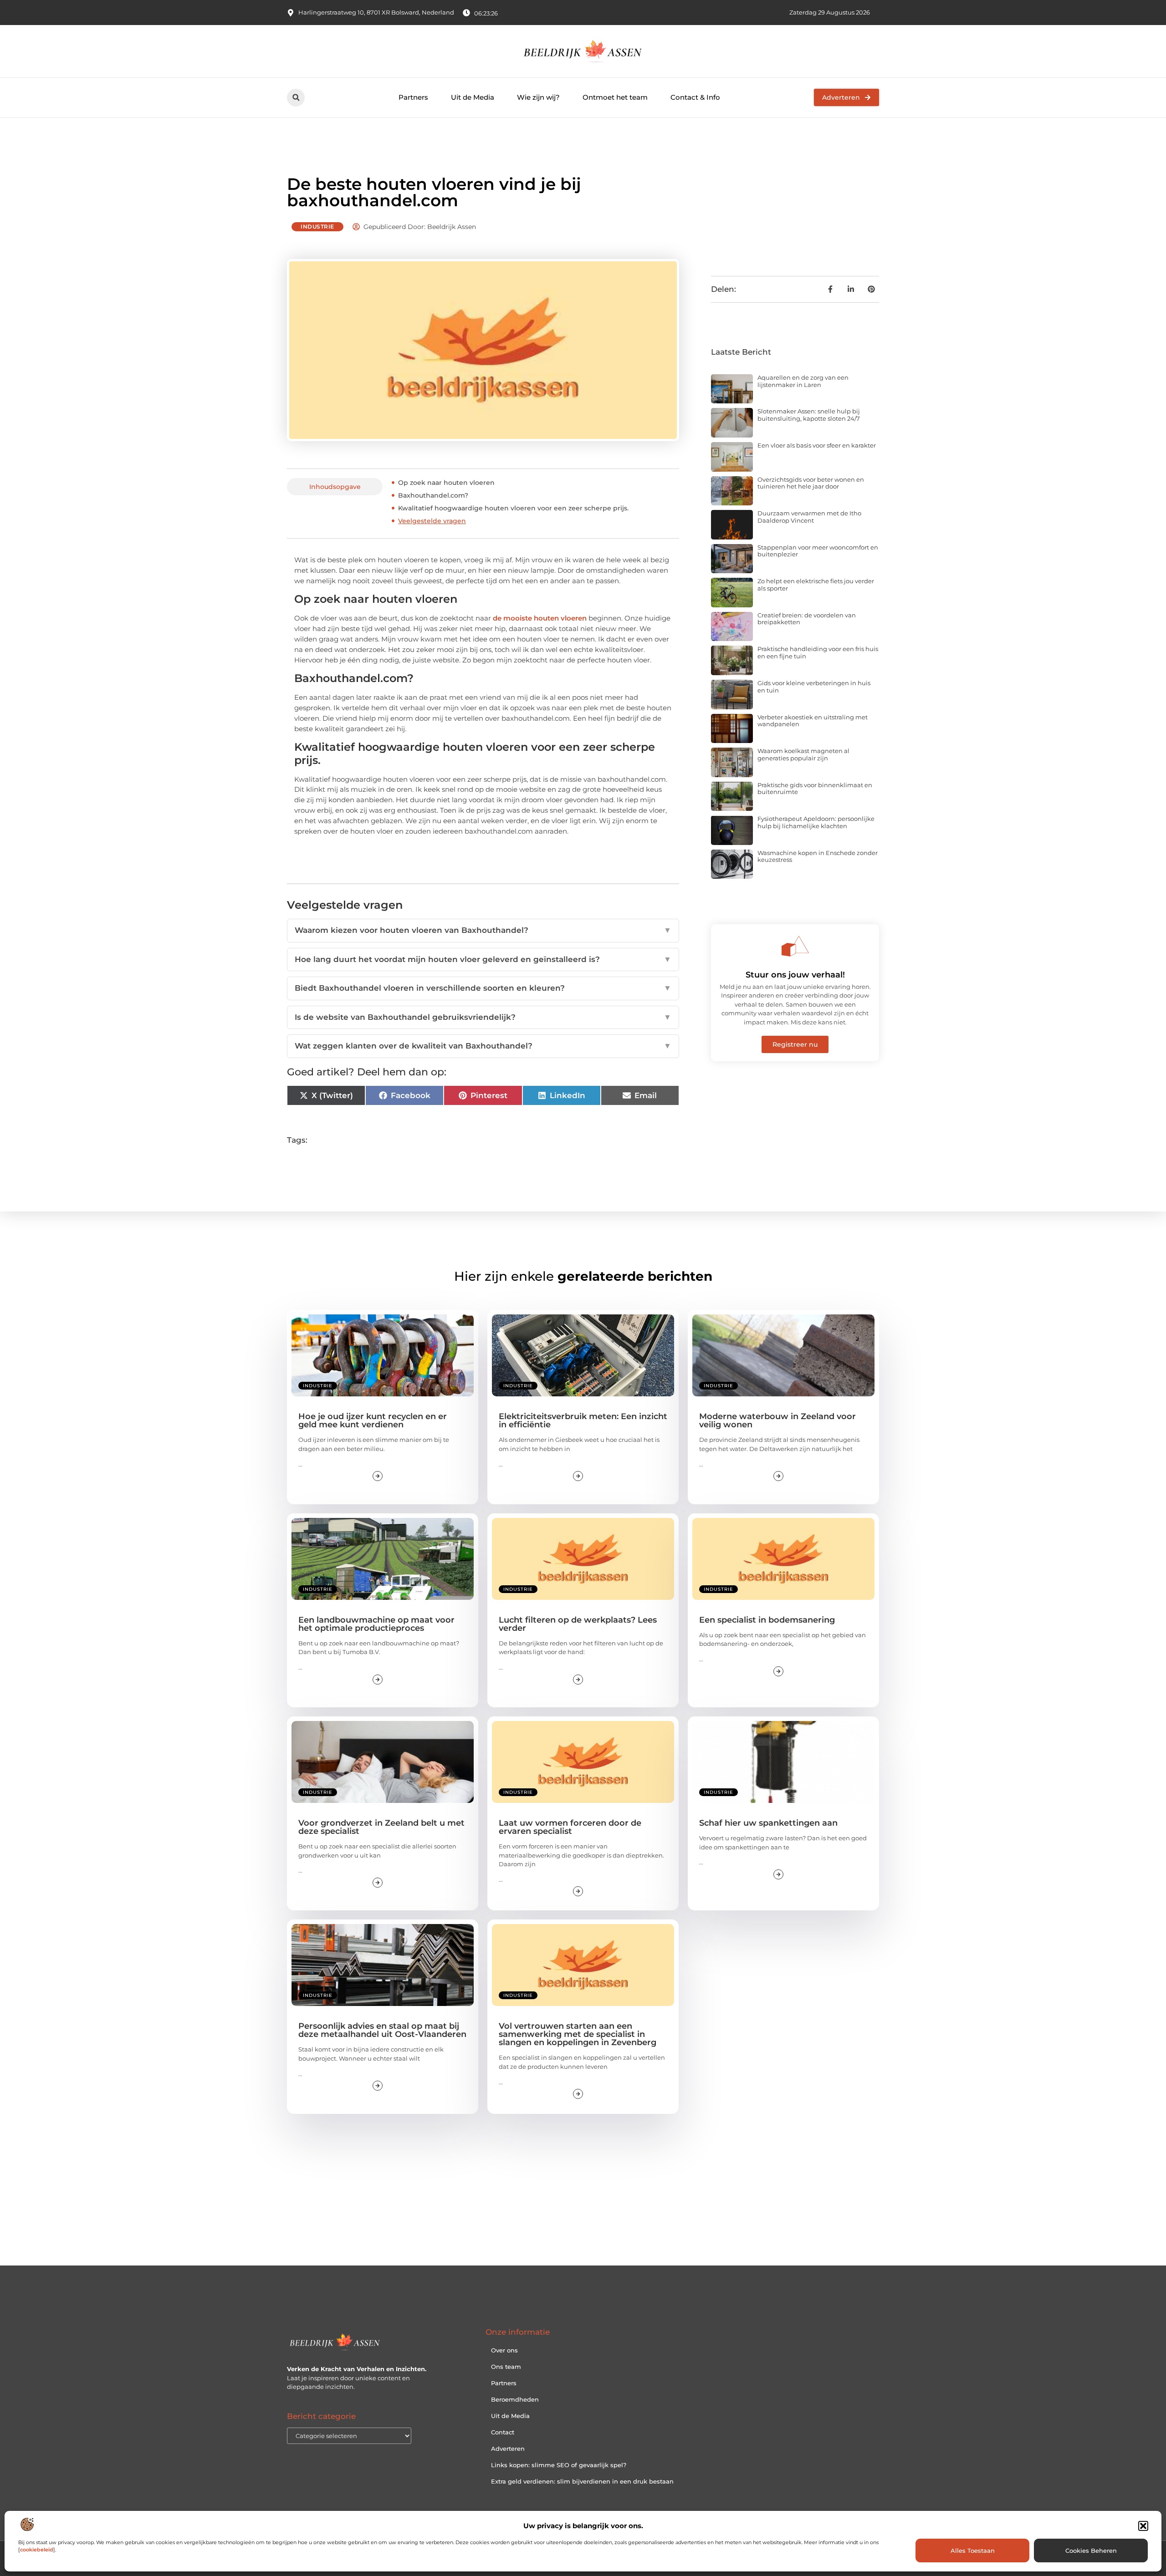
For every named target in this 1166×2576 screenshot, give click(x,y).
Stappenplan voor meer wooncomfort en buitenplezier (818, 551)
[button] (1143, 2526)
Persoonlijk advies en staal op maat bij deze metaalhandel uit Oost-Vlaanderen (382, 2030)
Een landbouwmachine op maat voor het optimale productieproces (376, 1624)
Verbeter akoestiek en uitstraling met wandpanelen (813, 721)
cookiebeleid (37, 2550)
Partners (413, 97)
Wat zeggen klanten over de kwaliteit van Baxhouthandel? (483, 1046)
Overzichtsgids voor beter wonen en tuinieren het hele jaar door (811, 483)
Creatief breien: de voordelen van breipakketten (807, 619)
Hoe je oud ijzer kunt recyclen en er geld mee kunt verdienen (373, 1420)
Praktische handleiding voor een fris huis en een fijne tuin (818, 652)
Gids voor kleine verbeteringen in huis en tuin (814, 687)
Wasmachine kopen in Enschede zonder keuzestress (818, 856)
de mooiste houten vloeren (540, 618)
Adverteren (508, 2449)
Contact (503, 2432)
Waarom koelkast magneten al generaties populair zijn (803, 754)
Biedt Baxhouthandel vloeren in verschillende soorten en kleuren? (483, 988)
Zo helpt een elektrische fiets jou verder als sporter (816, 585)
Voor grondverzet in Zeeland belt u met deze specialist (381, 1827)
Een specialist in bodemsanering (767, 1620)
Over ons (504, 2350)
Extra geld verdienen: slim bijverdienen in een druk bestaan (582, 2481)
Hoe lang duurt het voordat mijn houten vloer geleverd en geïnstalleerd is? (483, 959)
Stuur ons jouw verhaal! (795, 975)
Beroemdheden (515, 2399)
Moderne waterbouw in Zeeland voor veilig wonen (777, 1420)
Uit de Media (473, 97)
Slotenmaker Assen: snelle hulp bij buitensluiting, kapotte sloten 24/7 (809, 415)
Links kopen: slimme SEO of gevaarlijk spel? (559, 2465)
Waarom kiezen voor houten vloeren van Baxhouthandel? (483, 930)
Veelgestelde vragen (432, 521)
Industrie (317, 227)
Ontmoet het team (615, 97)
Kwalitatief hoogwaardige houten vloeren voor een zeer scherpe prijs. (513, 508)
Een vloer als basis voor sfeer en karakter (817, 445)
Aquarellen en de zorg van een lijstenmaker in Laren (803, 381)
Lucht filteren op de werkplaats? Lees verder (578, 1624)
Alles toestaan (973, 2551)
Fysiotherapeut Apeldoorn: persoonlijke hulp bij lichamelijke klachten (816, 822)
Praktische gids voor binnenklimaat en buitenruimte (815, 789)
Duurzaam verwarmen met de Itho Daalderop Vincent (809, 517)
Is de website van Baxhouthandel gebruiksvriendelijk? (483, 1017)
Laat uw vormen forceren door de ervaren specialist (570, 1827)
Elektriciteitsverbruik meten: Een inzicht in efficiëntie (583, 1420)
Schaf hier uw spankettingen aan (768, 1823)
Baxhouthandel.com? (433, 495)
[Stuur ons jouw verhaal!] (795, 946)
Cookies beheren (1091, 2551)
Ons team (506, 2367)
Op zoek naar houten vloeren (446, 483)
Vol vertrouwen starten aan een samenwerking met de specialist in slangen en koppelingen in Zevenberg (578, 2034)
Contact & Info (695, 97)
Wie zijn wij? (538, 97)
